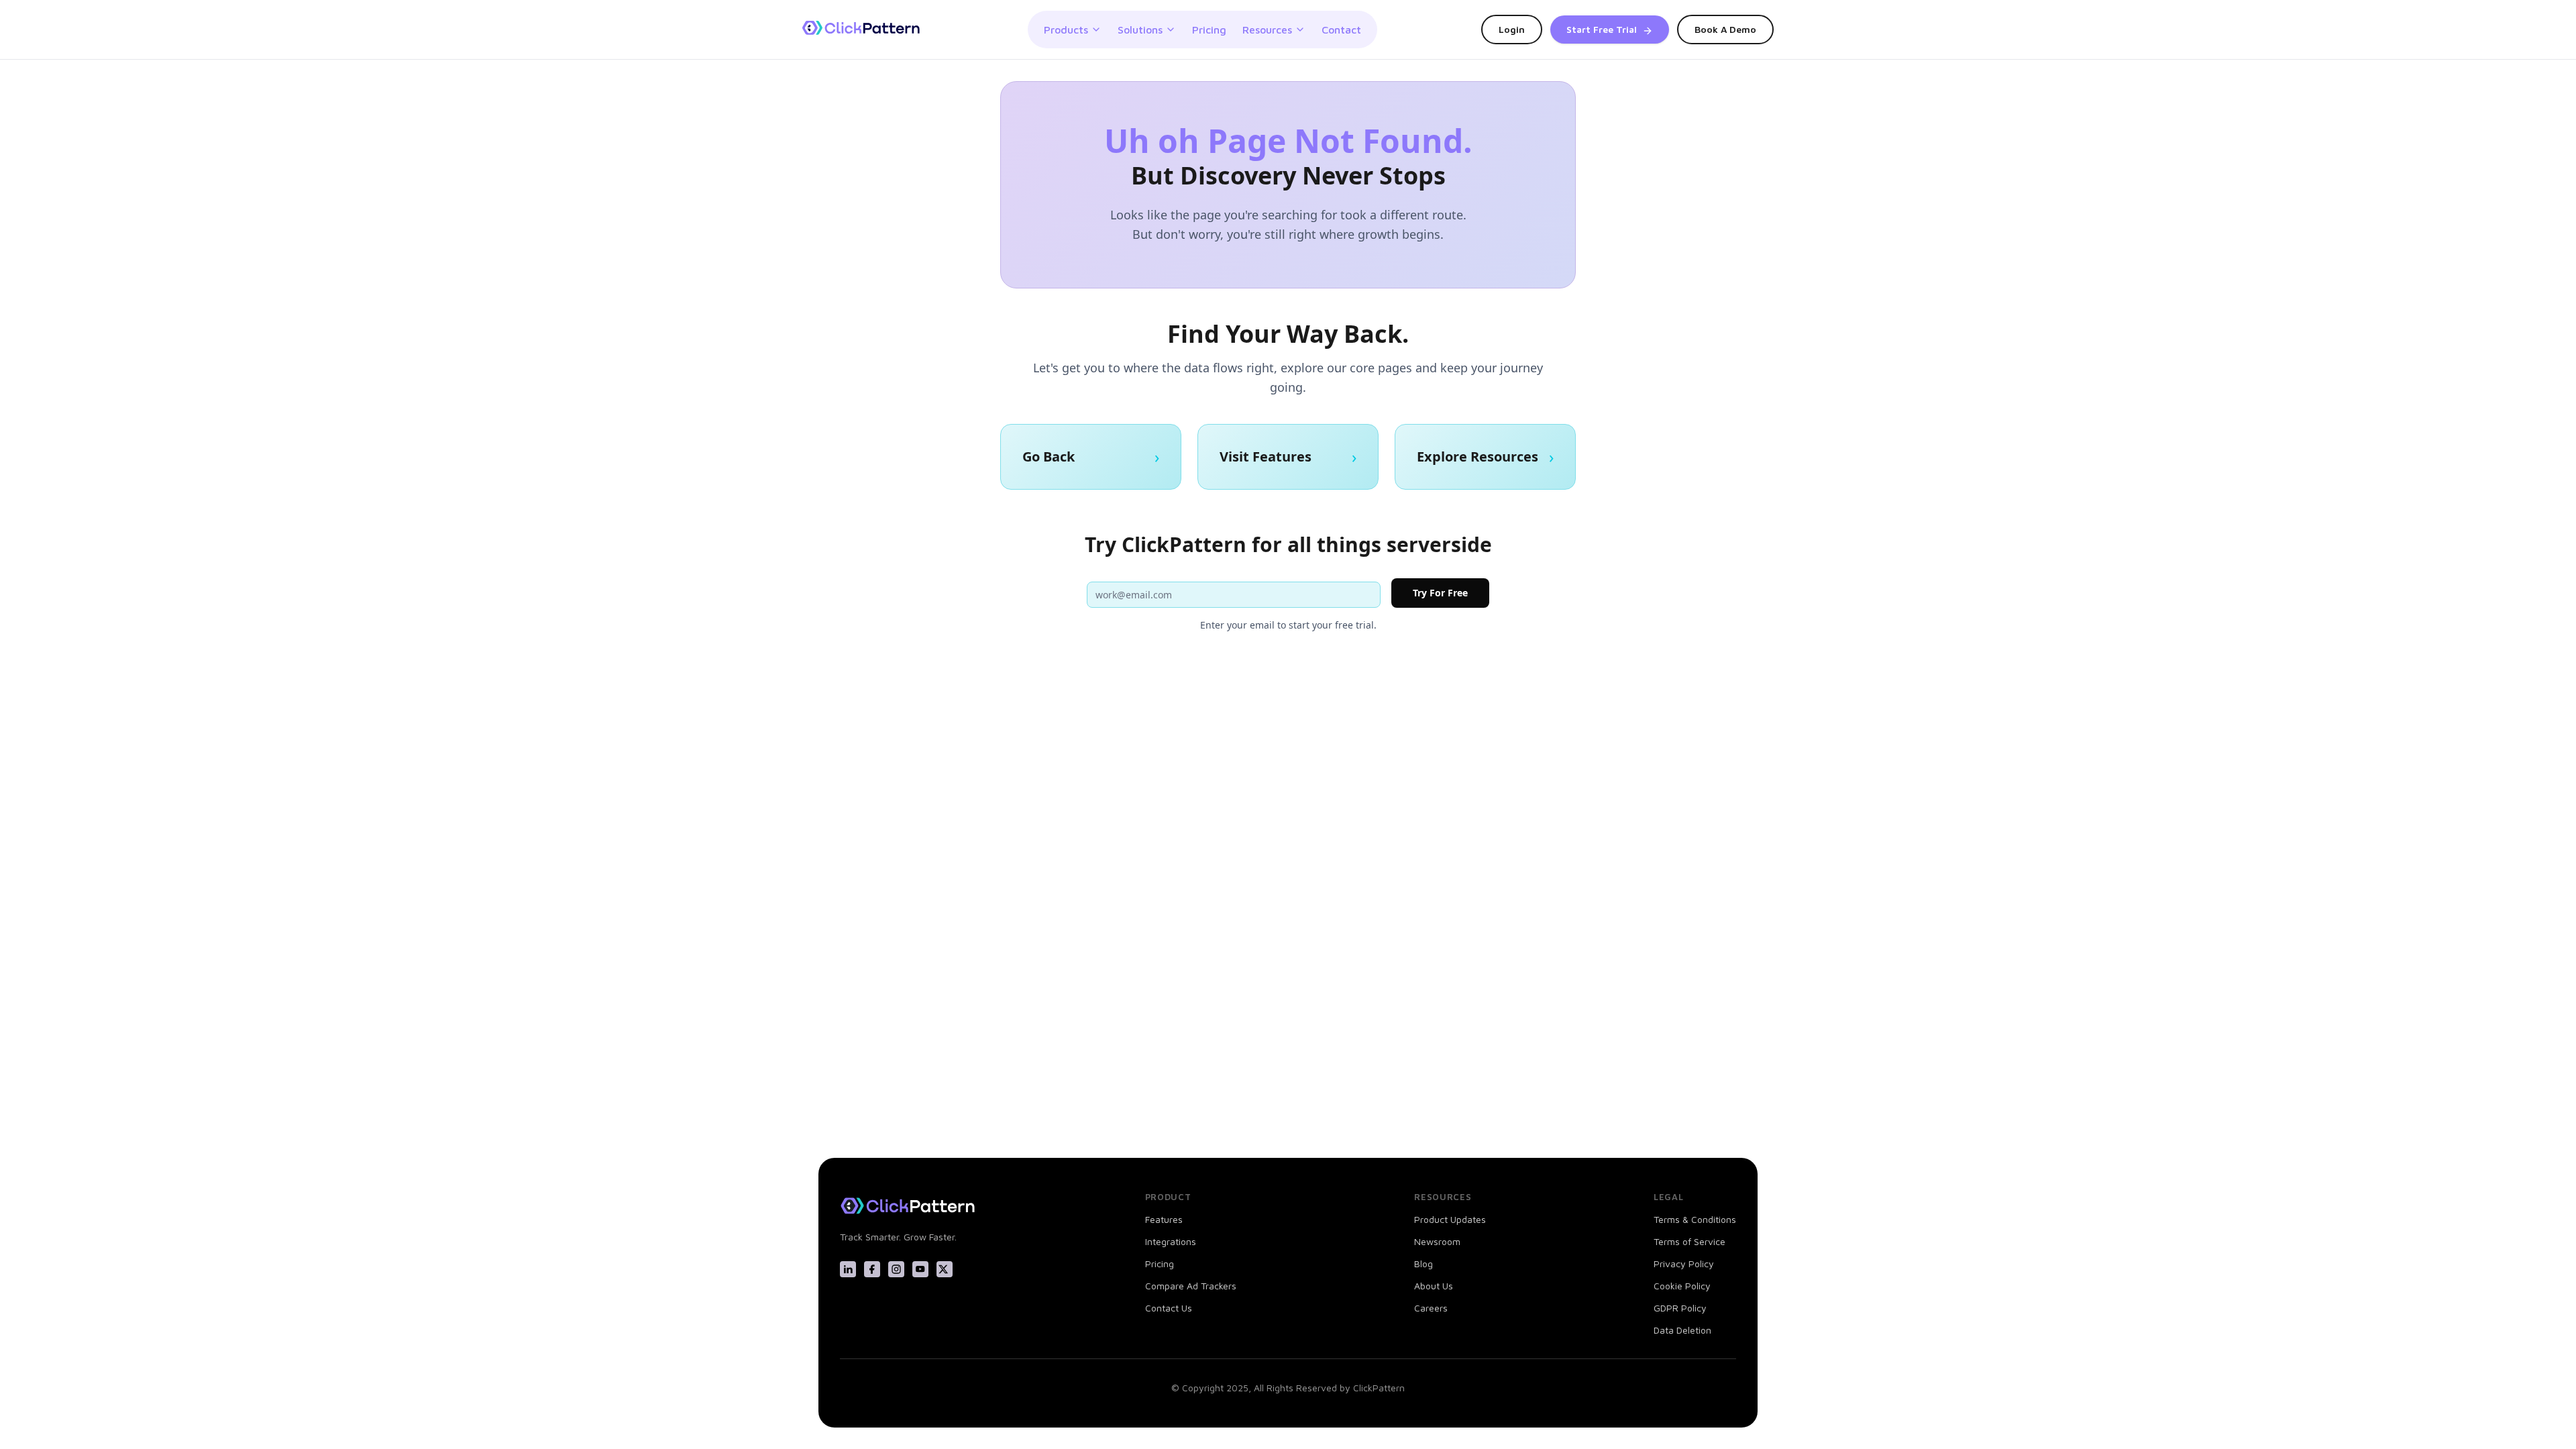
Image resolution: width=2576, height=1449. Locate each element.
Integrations (1171, 1241)
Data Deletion (1682, 1330)
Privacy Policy (1684, 1264)
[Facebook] (872, 1269)
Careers (1431, 1308)
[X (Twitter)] (945, 1269)
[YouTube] (920, 1269)
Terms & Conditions (1695, 1219)
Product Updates (1450, 1219)
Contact (1341, 30)
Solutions (1140, 30)
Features (1164, 1219)
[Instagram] (896, 1269)
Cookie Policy (1682, 1286)
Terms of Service (1689, 1241)
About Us (1434, 1286)
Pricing (1209, 30)
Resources (1267, 30)
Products (1066, 30)
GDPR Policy (1680, 1308)
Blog (1424, 1264)
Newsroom (1437, 1241)
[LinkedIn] (848, 1269)
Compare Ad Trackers (1191, 1286)
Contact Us (1169, 1308)
